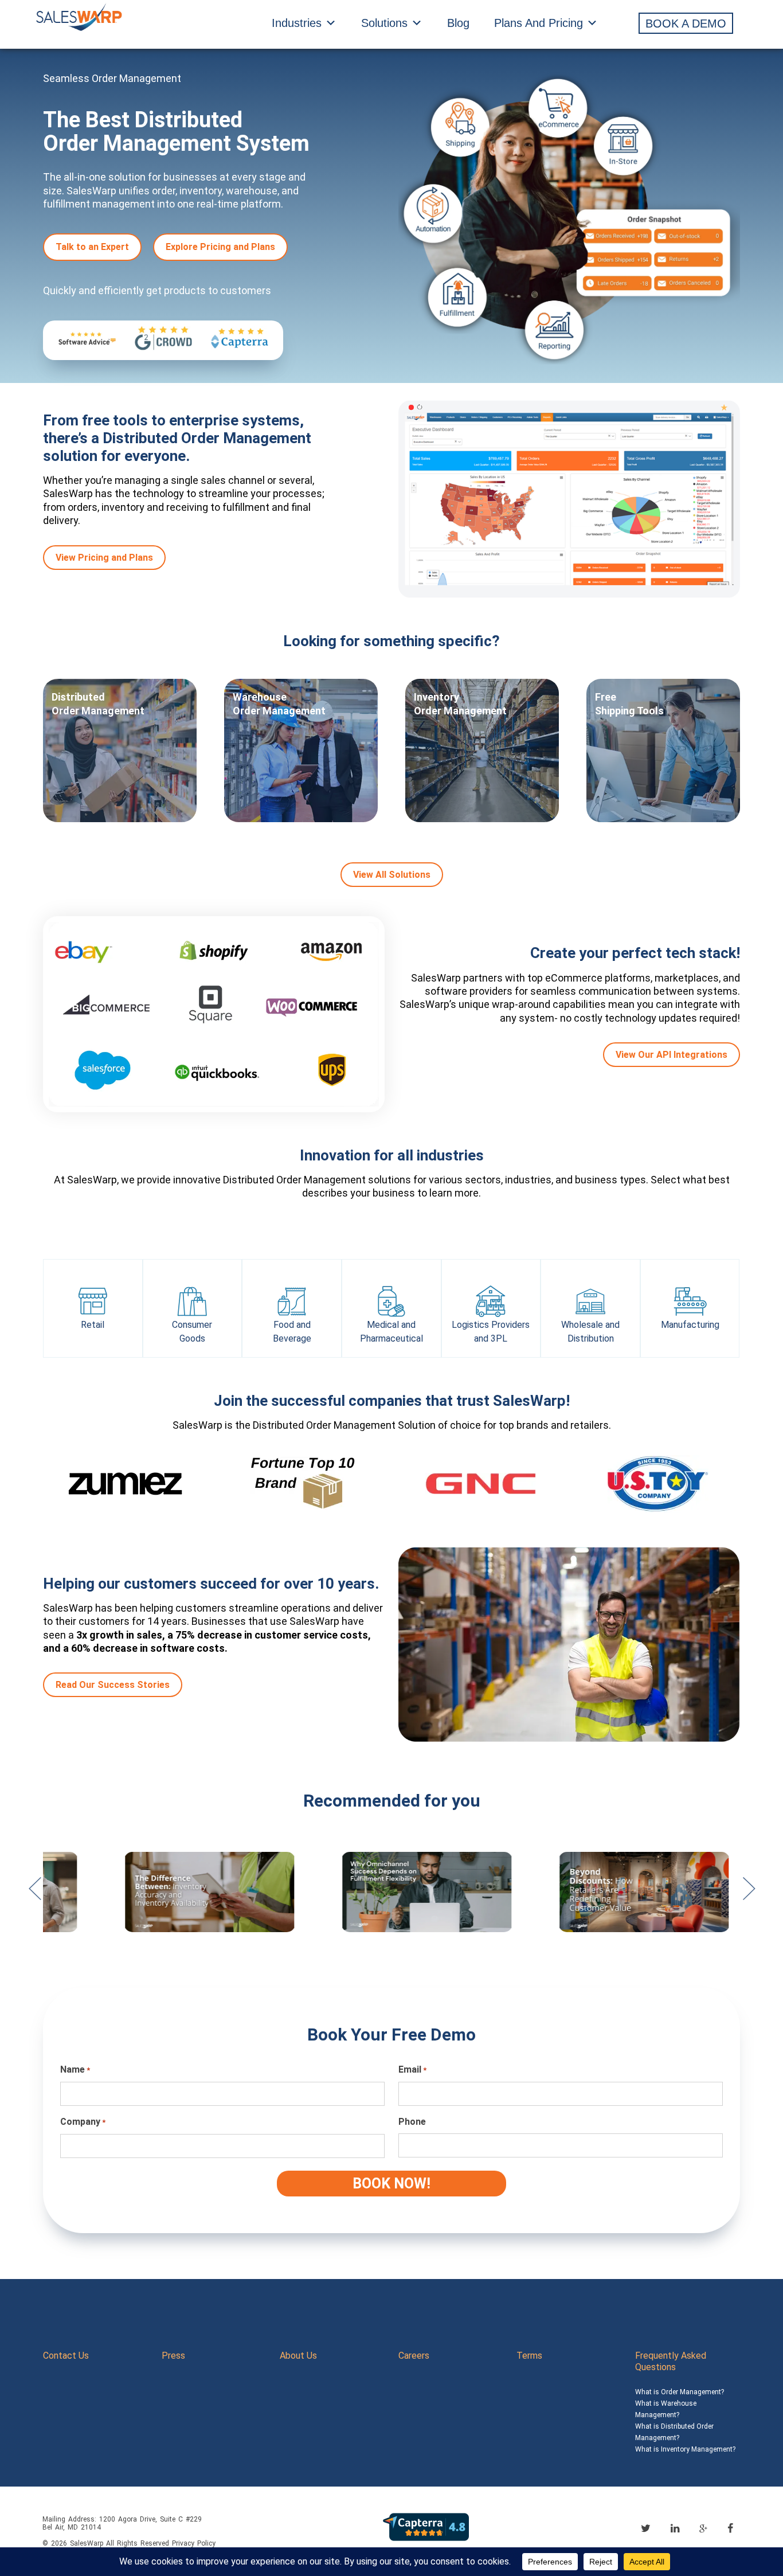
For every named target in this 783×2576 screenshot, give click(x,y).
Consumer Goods (192, 1332)
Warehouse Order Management (279, 704)
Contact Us (66, 2356)
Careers (414, 2356)
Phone (412, 2122)
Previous (34, 1894)
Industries (297, 23)
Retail (93, 1325)
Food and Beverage (292, 1332)
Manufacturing (690, 1325)
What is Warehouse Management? (666, 2409)
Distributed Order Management (98, 704)
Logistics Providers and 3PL (491, 1332)
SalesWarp (87, 2543)
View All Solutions (392, 875)
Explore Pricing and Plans (220, 247)
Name (75, 2069)
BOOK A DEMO (686, 24)
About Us (298, 2356)
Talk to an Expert (92, 247)
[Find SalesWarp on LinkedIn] (675, 2528)
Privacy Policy (194, 2543)
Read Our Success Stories (113, 1685)
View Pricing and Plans (104, 558)
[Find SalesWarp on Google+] (703, 2529)
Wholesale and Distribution (590, 1332)
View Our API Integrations (672, 1055)
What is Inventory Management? (685, 2449)
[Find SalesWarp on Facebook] (730, 2528)
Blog (458, 23)
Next (749, 1894)
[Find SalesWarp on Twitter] (646, 2528)
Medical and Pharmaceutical (391, 1332)
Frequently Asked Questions (671, 2361)
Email (412, 2069)
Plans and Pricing (539, 23)
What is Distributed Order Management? (674, 2432)
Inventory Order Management (460, 704)
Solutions (384, 23)
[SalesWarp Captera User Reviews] (426, 2526)
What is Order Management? (680, 2392)
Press (173, 2356)
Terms (529, 2356)
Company (83, 2122)
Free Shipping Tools (629, 704)
